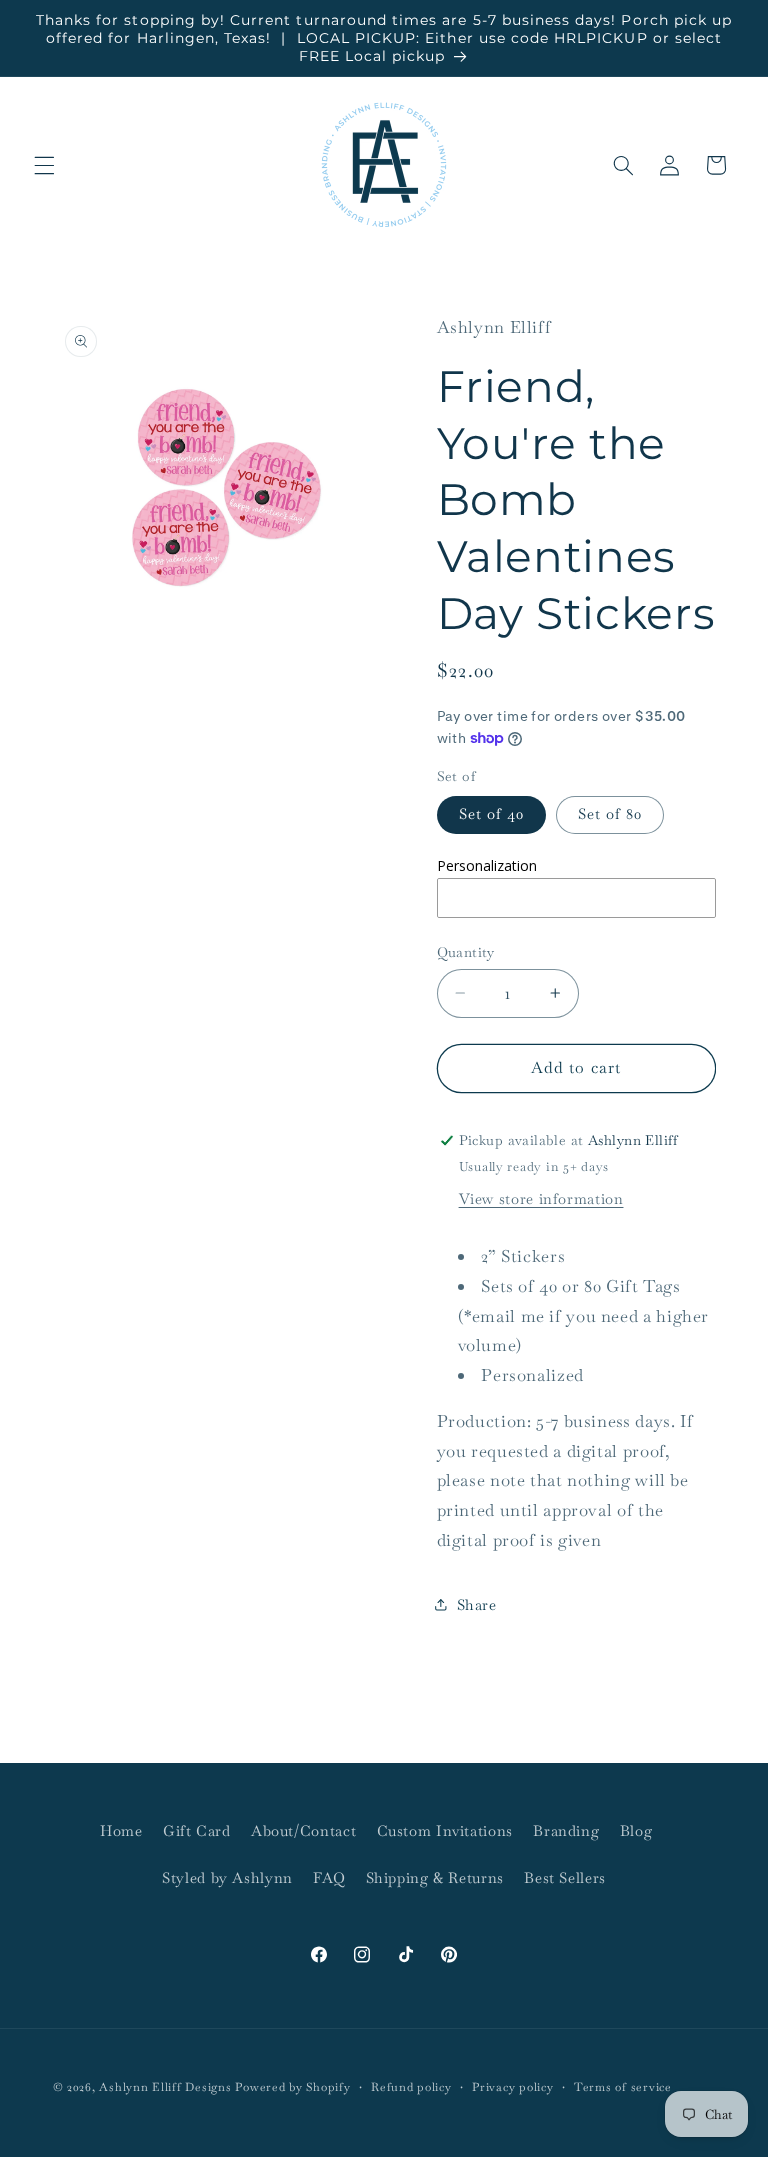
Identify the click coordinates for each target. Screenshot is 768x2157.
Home (121, 1830)
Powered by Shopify (292, 2086)
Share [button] (477, 1604)
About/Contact (303, 1830)
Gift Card (197, 1830)
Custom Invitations (445, 1830)
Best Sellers (565, 1877)
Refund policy (411, 2086)
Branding (566, 1830)
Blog (636, 1830)
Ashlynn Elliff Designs (165, 2086)
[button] (44, 165)
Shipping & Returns (435, 1877)
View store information (541, 1198)
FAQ (329, 1877)
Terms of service (623, 2086)
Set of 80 (610, 813)
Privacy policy (512, 2086)
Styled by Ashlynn (227, 1877)
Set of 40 (491, 813)
